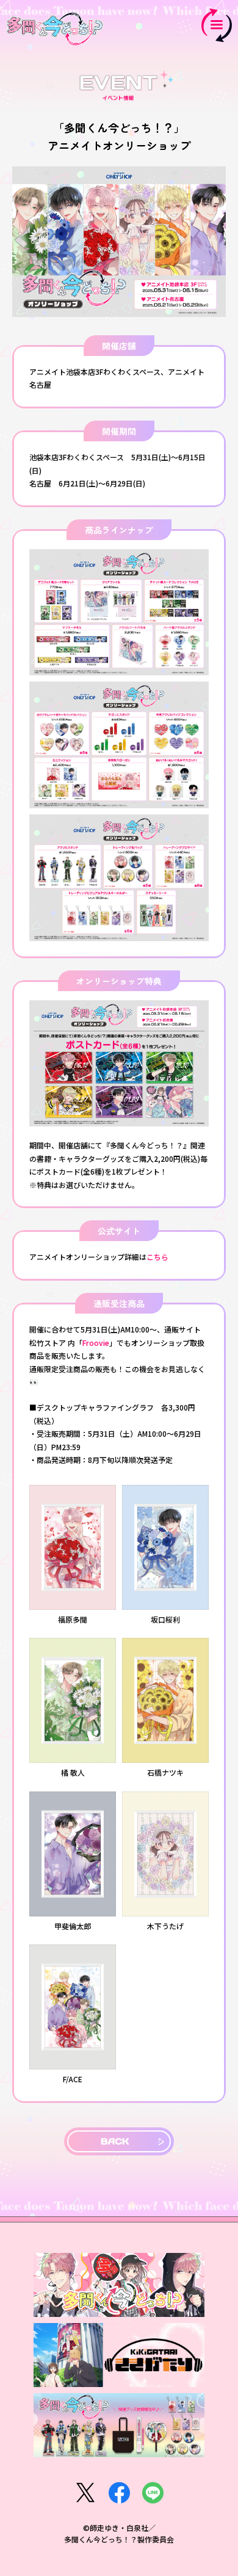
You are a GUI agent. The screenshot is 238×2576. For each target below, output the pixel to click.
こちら (157, 1257)
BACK (115, 2141)
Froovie (96, 1343)
